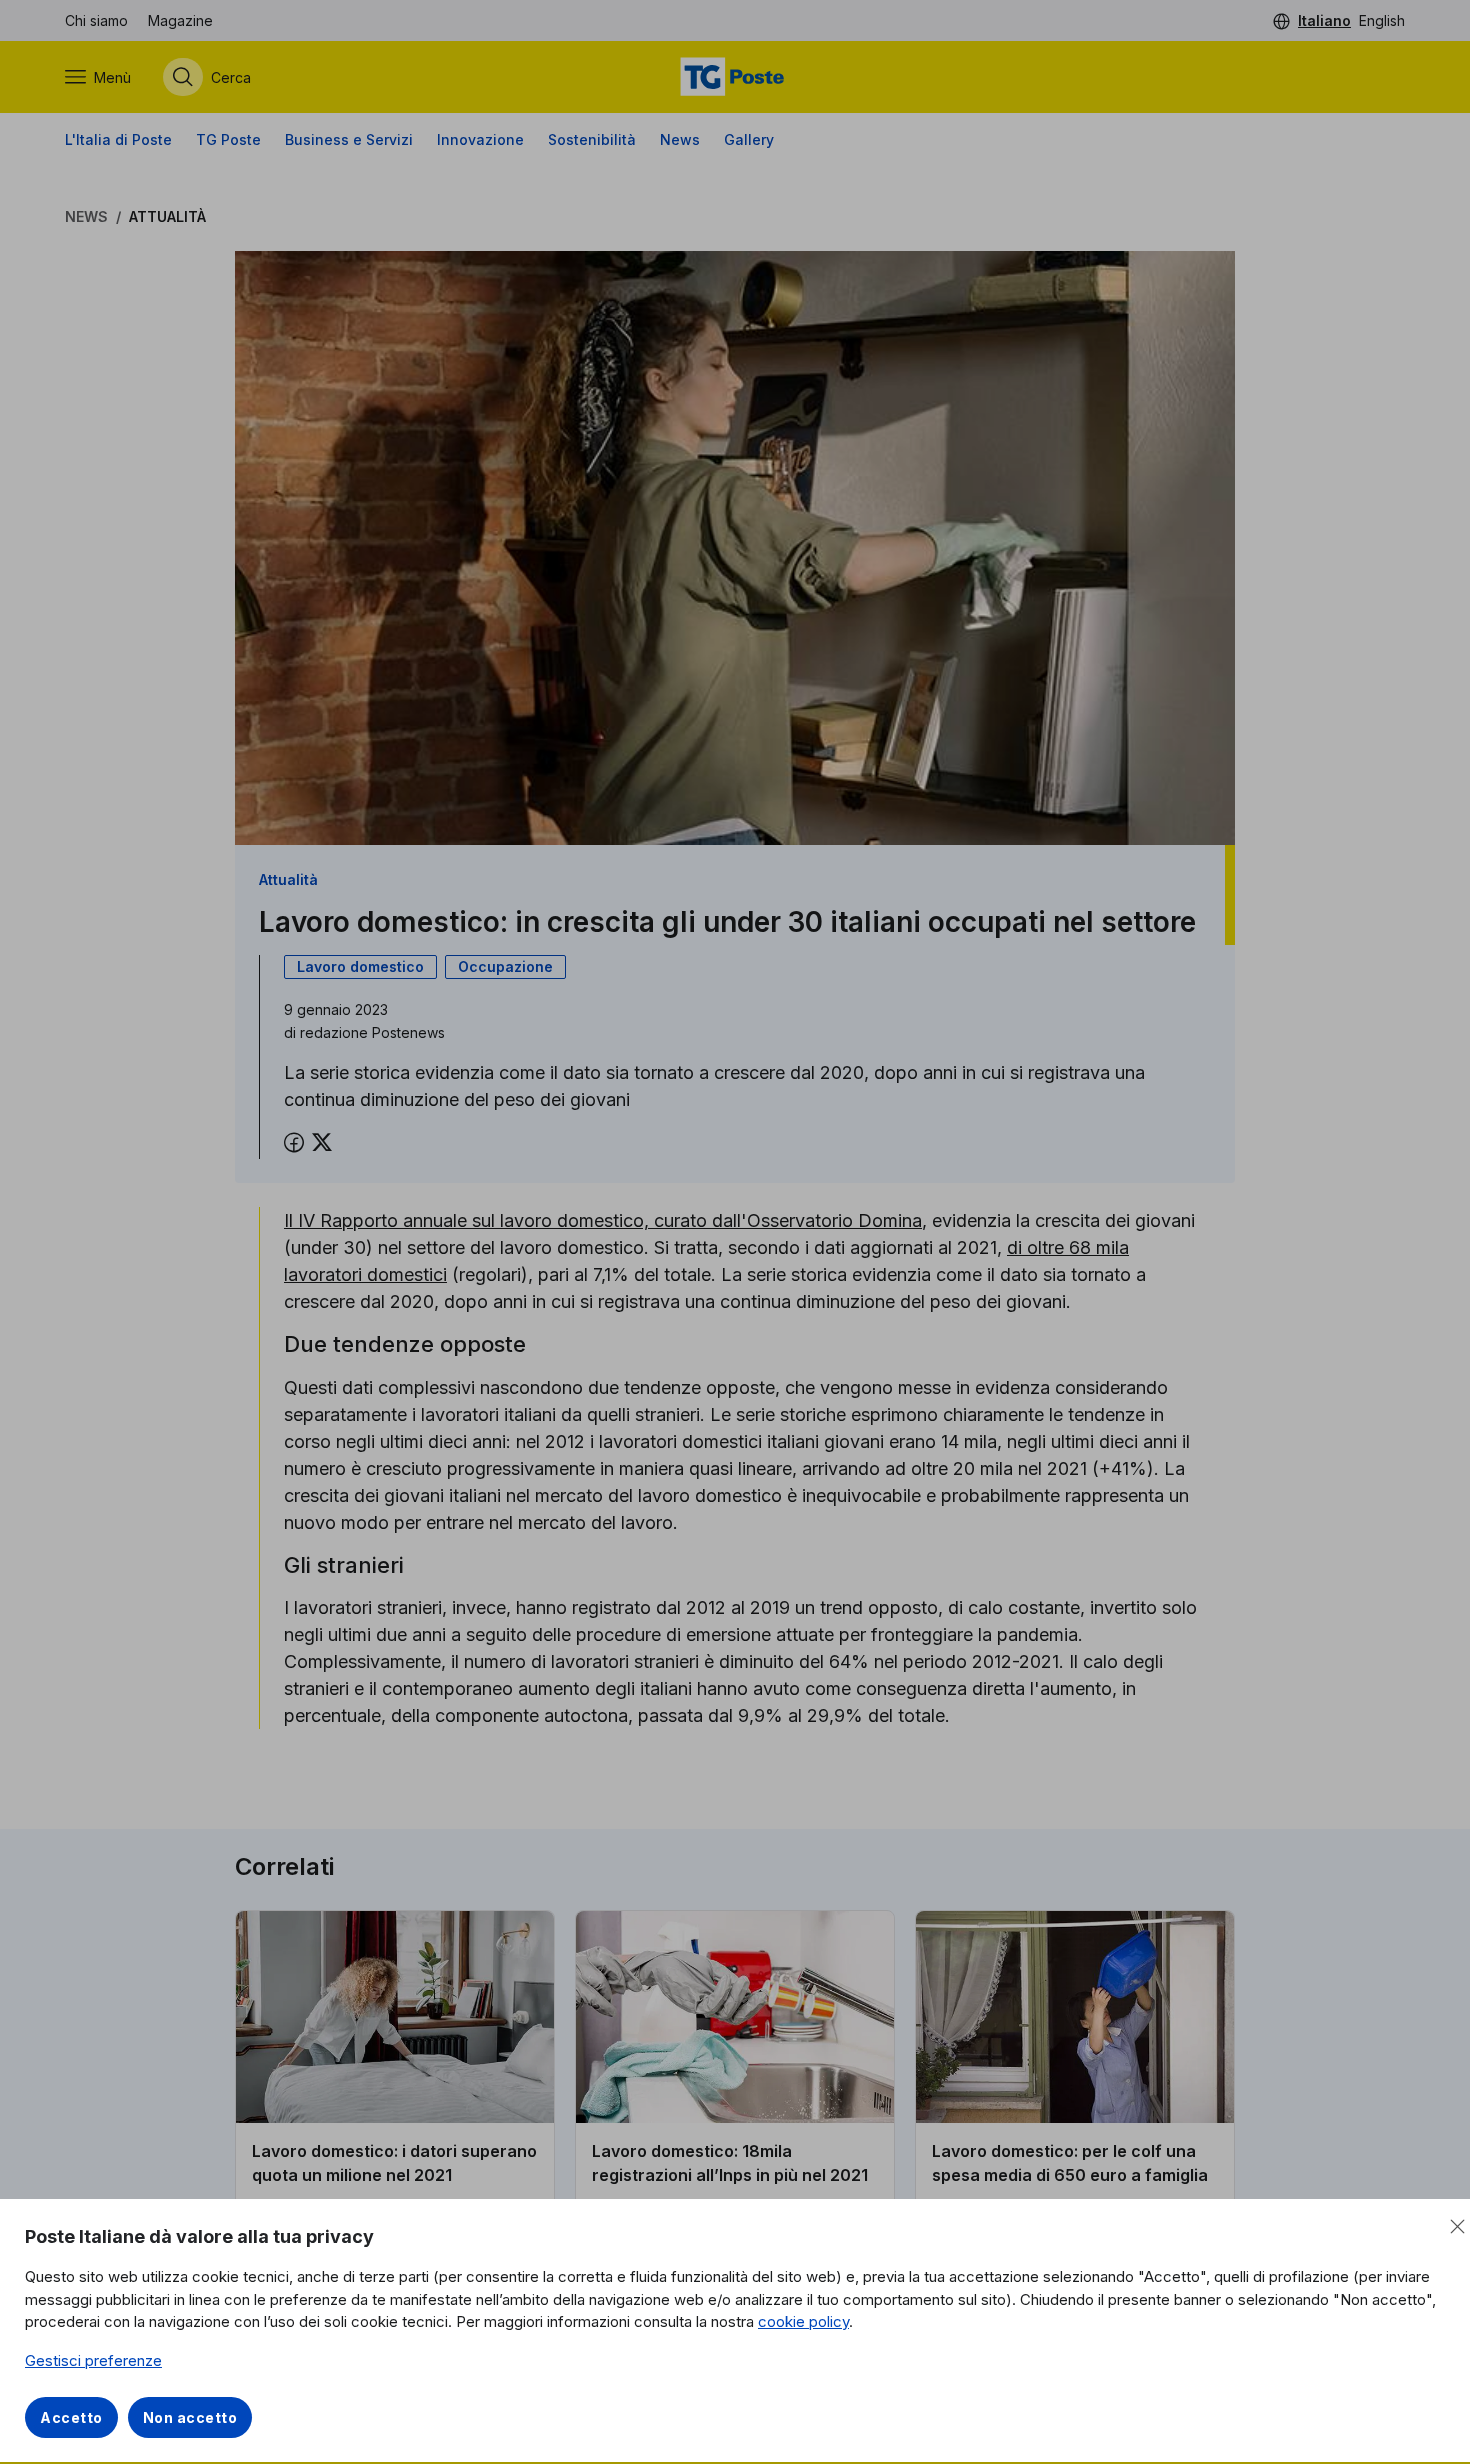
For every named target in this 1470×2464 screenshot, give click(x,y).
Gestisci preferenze (93, 2360)
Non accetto (190, 2417)
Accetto (71, 2417)
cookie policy (803, 2321)
